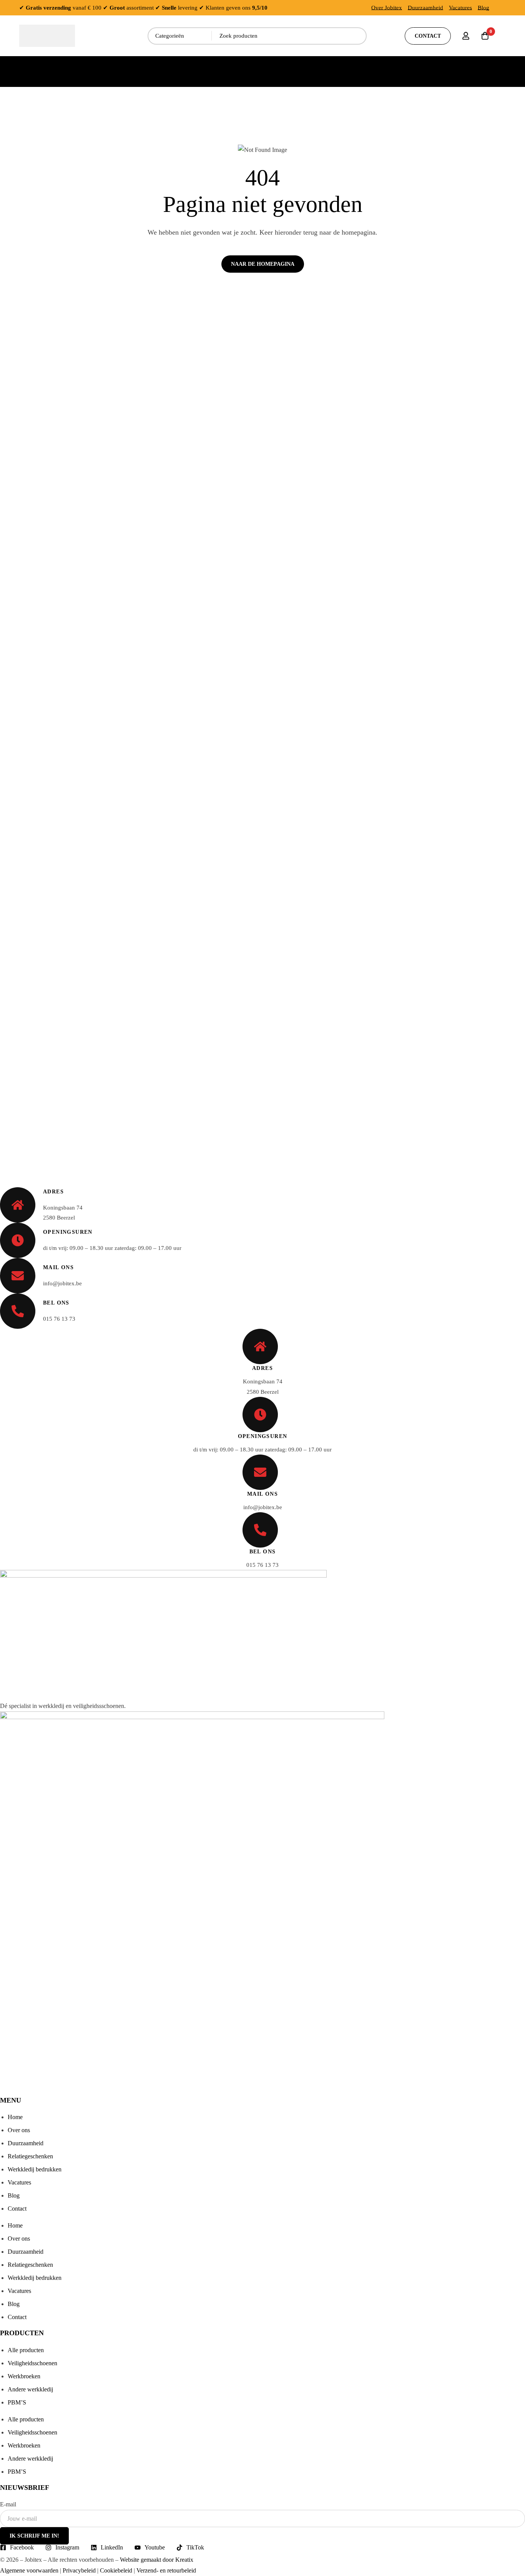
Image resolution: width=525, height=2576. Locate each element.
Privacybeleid (79, 2570)
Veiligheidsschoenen (32, 2363)
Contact (17, 2209)
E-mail (8, 2504)
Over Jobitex (387, 8)
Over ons (19, 2130)
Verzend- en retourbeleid (166, 2570)
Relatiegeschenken (30, 2156)
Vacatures (460, 8)
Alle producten (26, 2350)
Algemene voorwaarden (29, 2570)
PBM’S (17, 2402)
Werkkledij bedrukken (35, 2169)
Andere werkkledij (30, 2389)
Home (15, 2117)
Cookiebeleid (116, 2570)
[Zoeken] (358, 36)
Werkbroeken (24, 2376)
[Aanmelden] (466, 36)
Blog (483, 8)
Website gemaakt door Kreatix (157, 2560)
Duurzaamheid (425, 8)
